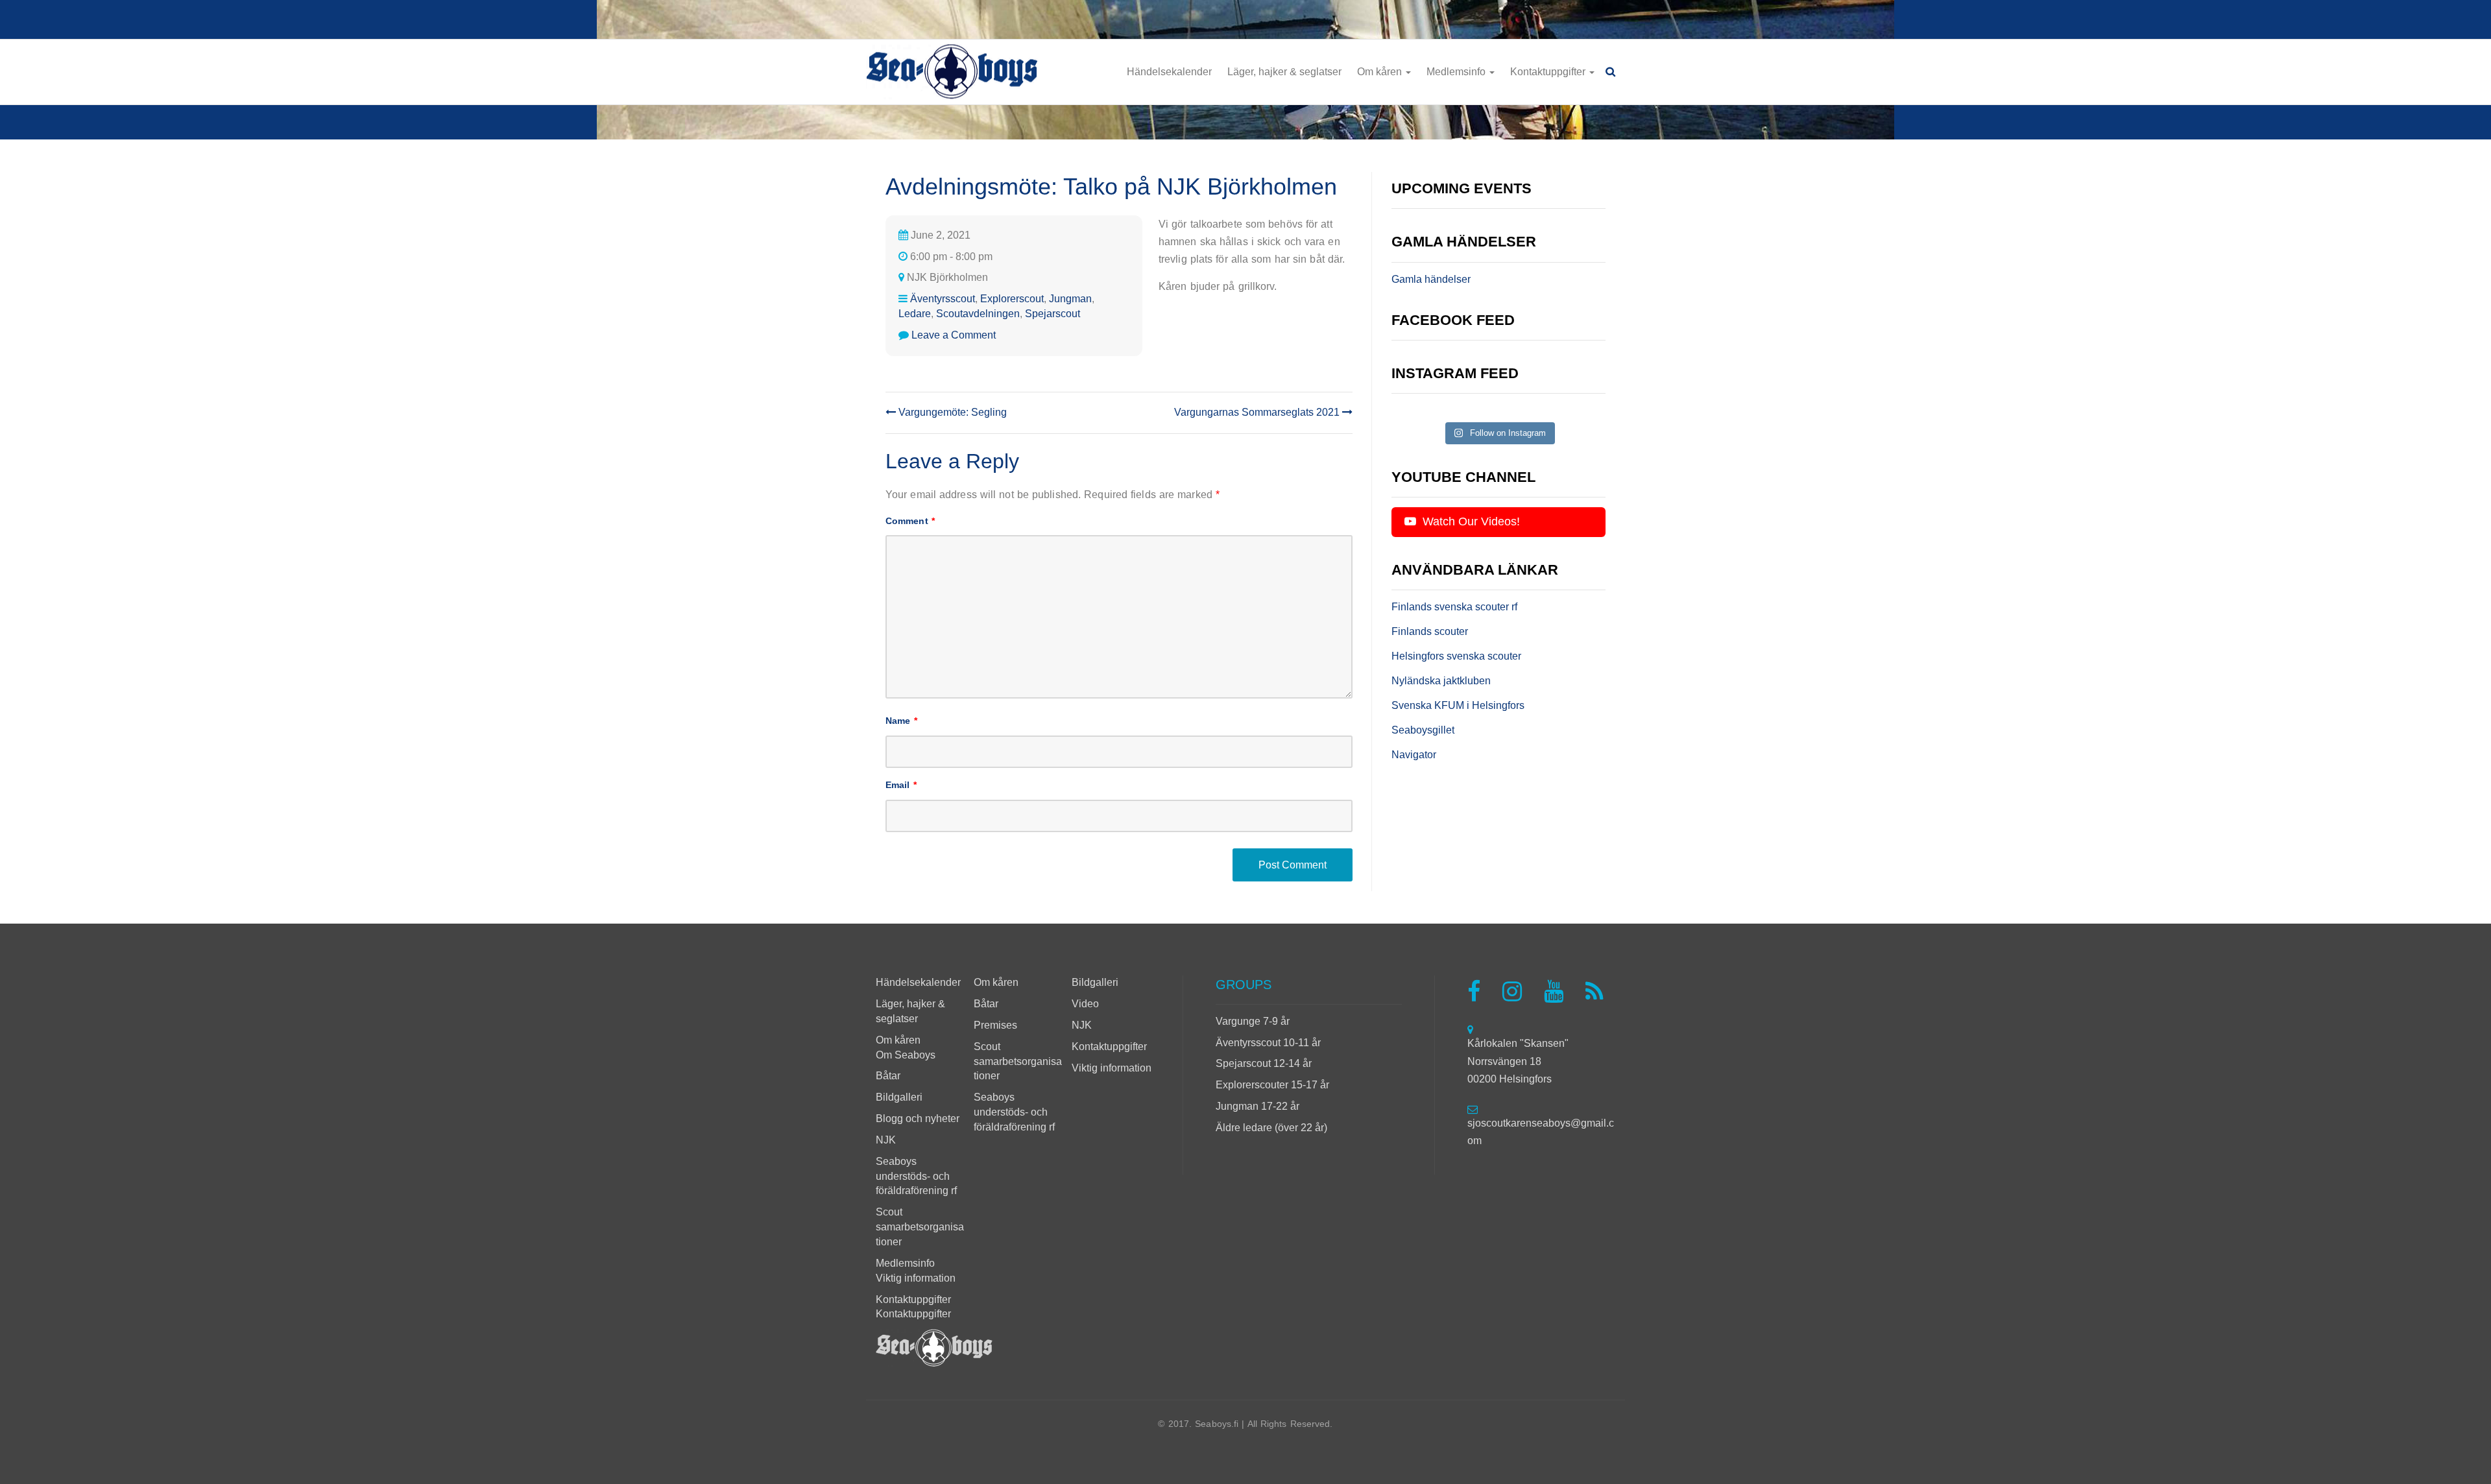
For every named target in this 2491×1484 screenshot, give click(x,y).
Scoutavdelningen (978, 314)
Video (1085, 1004)
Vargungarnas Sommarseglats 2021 (1258, 412)
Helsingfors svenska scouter (1456, 656)
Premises (995, 1025)
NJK (886, 1140)
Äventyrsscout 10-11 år (1268, 1043)
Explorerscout (1012, 299)
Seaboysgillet (1423, 730)
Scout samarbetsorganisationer (920, 1227)
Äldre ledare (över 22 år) (1271, 1128)
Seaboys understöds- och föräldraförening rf (916, 1176)
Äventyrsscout (943, 299)
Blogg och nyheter (918, 1119)
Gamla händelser (1431, 279)
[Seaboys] (952, 72)
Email (901, 785)
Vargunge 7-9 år (1253, 1021)
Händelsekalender (1169, 72)
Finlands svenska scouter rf (1454, 607)
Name (901, 721)
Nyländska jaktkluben (1441, 681)
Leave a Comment (954, 335)
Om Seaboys (906, 1055)
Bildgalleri (899, 1097)
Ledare (915, 314)
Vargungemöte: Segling (951, 412)
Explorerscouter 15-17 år (1272, 1085)
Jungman (1070, 299)
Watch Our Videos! (1470, 521)
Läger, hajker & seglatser (1284, 72)
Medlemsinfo (1457, 72)
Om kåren (1381, 72)
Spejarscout (1053, 314)
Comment (910, 521)
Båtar (888, 1076)
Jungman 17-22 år (1258, 1106)
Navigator (1414, 755)
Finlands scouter (1430, 631)
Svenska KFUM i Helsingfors (1458, 705)
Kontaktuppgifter (1549, 72)
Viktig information (916, 1278)
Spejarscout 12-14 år (1264, 1063)
